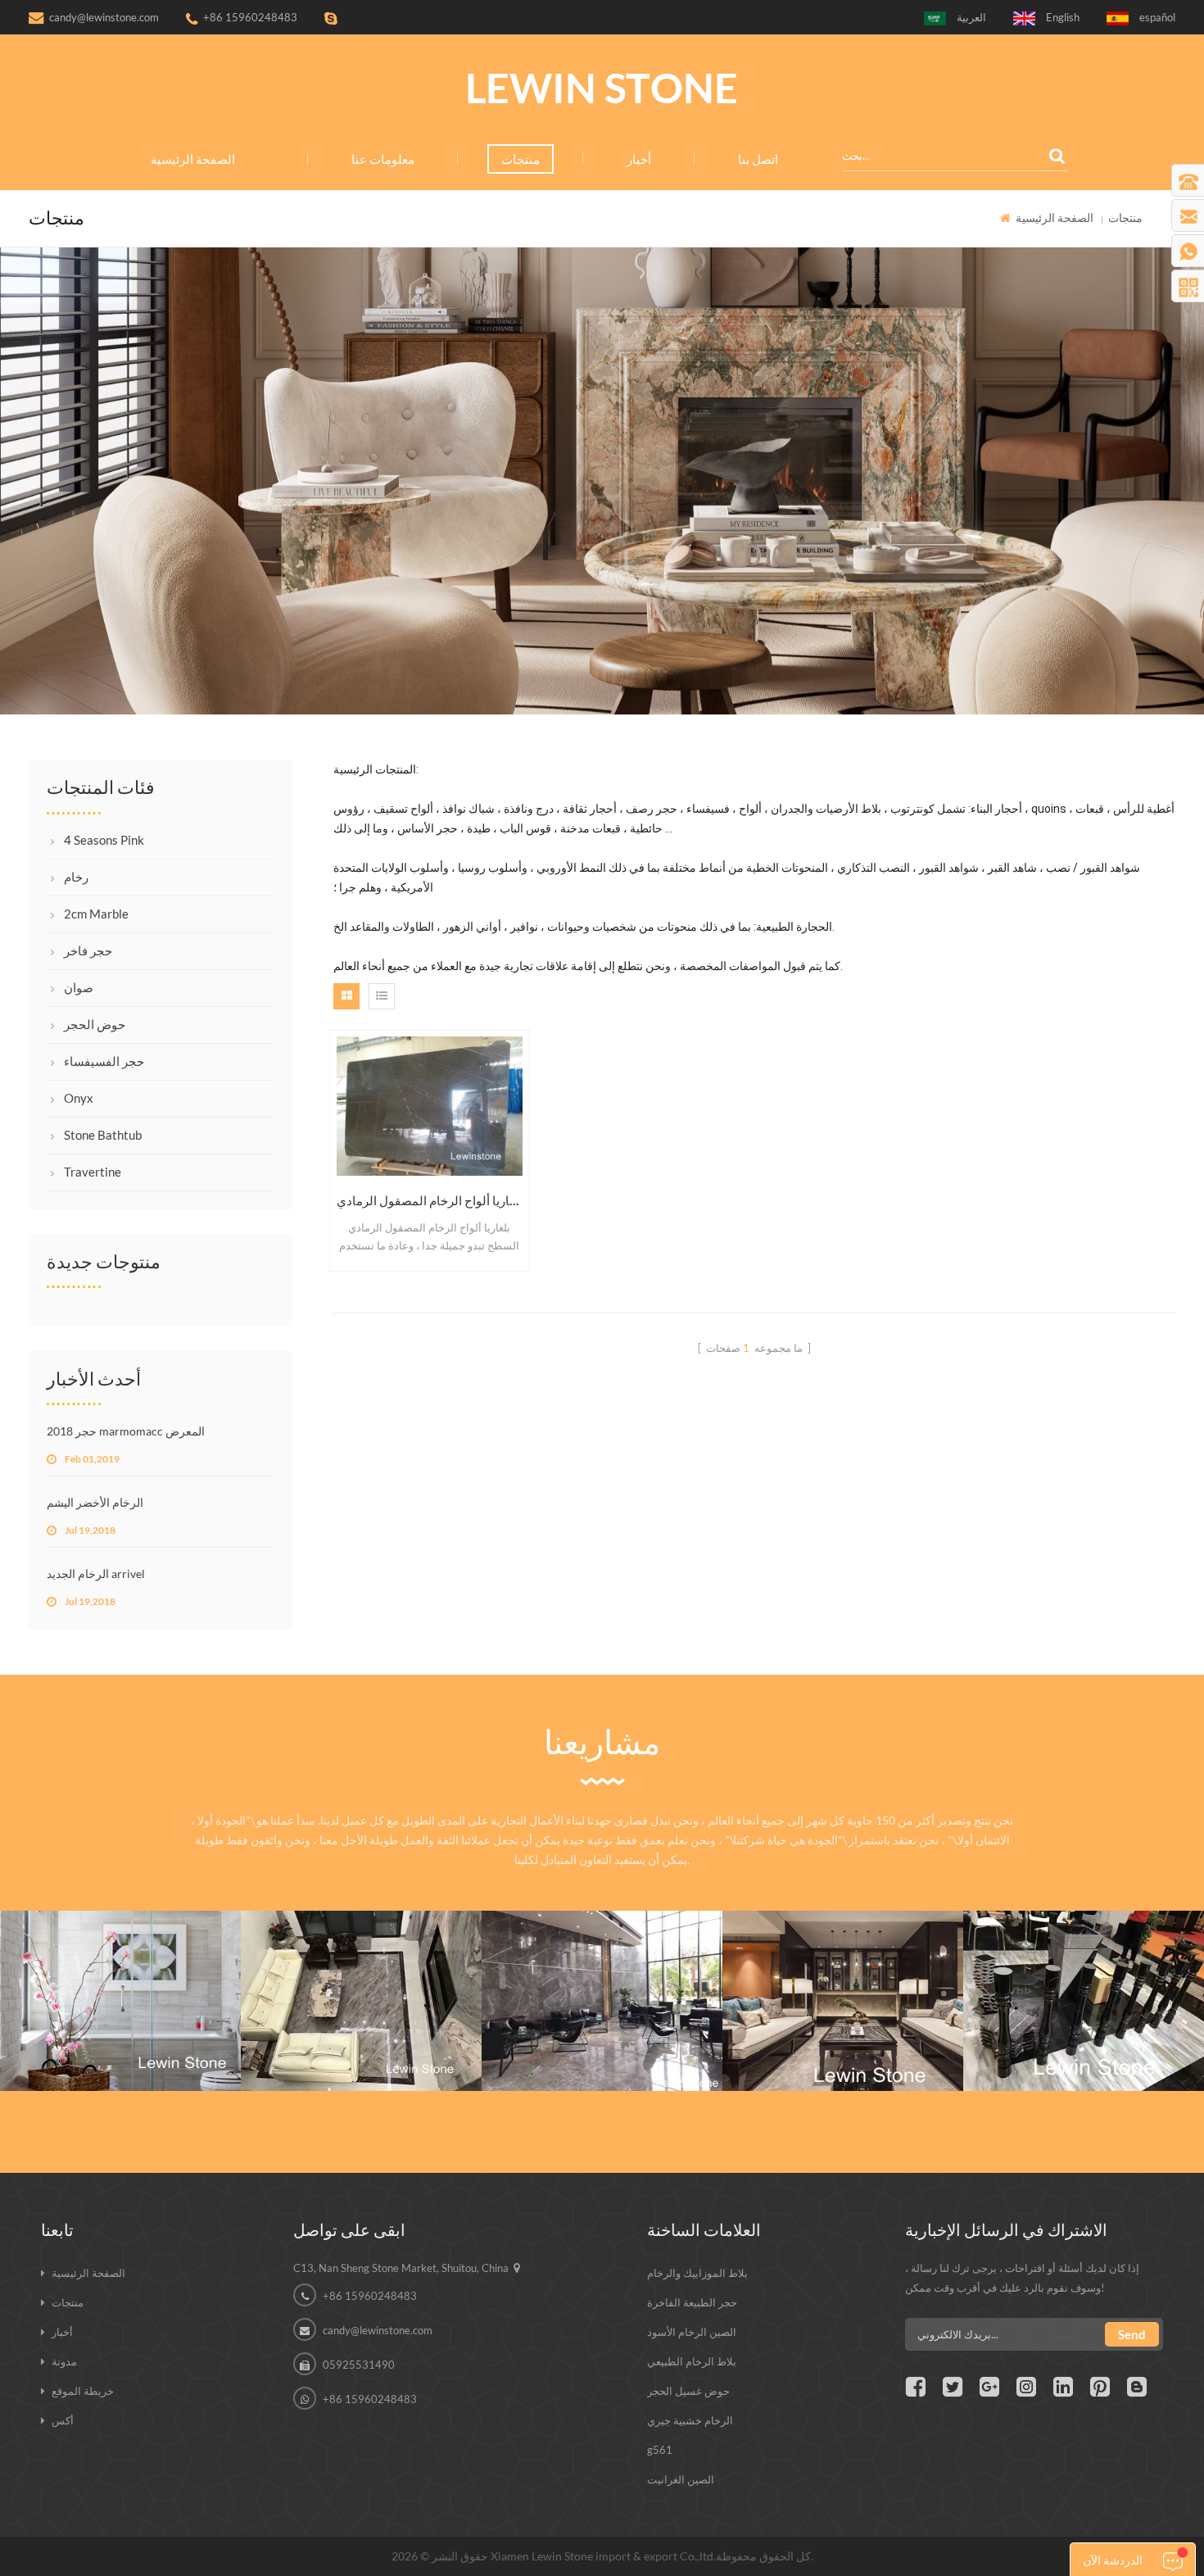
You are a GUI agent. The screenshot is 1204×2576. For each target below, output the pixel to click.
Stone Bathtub (103, 1135)
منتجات (521, 159)
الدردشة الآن (1113, 2560)
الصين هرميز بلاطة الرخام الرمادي (602, 1960)
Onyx (79, 1098)
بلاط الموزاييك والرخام (697, 2273)
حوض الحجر (95, 1024)
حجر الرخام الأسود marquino (1084, 1960)
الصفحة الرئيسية (193, 159)
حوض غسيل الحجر (688, 2391)
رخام (76, 877)
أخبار (639, 159)
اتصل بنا (758, 159)
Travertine (93, 1172)
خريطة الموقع (83, 2391)
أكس (63, 2420)
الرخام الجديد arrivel (96, 1574)
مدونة (64, 2361)
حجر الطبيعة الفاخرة (692, 2302)
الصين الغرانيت (681, 2479)
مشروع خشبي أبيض (121, 1960)
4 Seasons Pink (104, 840)
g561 (660, 2450)
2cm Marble (96, 914)
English (1063, 17)
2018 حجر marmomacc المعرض (126, 1431)
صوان (79, 987)
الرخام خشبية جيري (690, 2420)
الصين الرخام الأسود (692, 2332)
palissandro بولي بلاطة (362, 1960)
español (1157, 17)
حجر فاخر (88, 950)
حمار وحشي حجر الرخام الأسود (843, 1960)
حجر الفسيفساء (104, 1061)
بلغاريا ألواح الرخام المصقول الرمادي (430, 1200)
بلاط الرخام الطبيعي (692, 2361)
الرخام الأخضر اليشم (95, 1502)
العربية (971, 17)
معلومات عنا (383, 159)
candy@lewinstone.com (104, 17)
